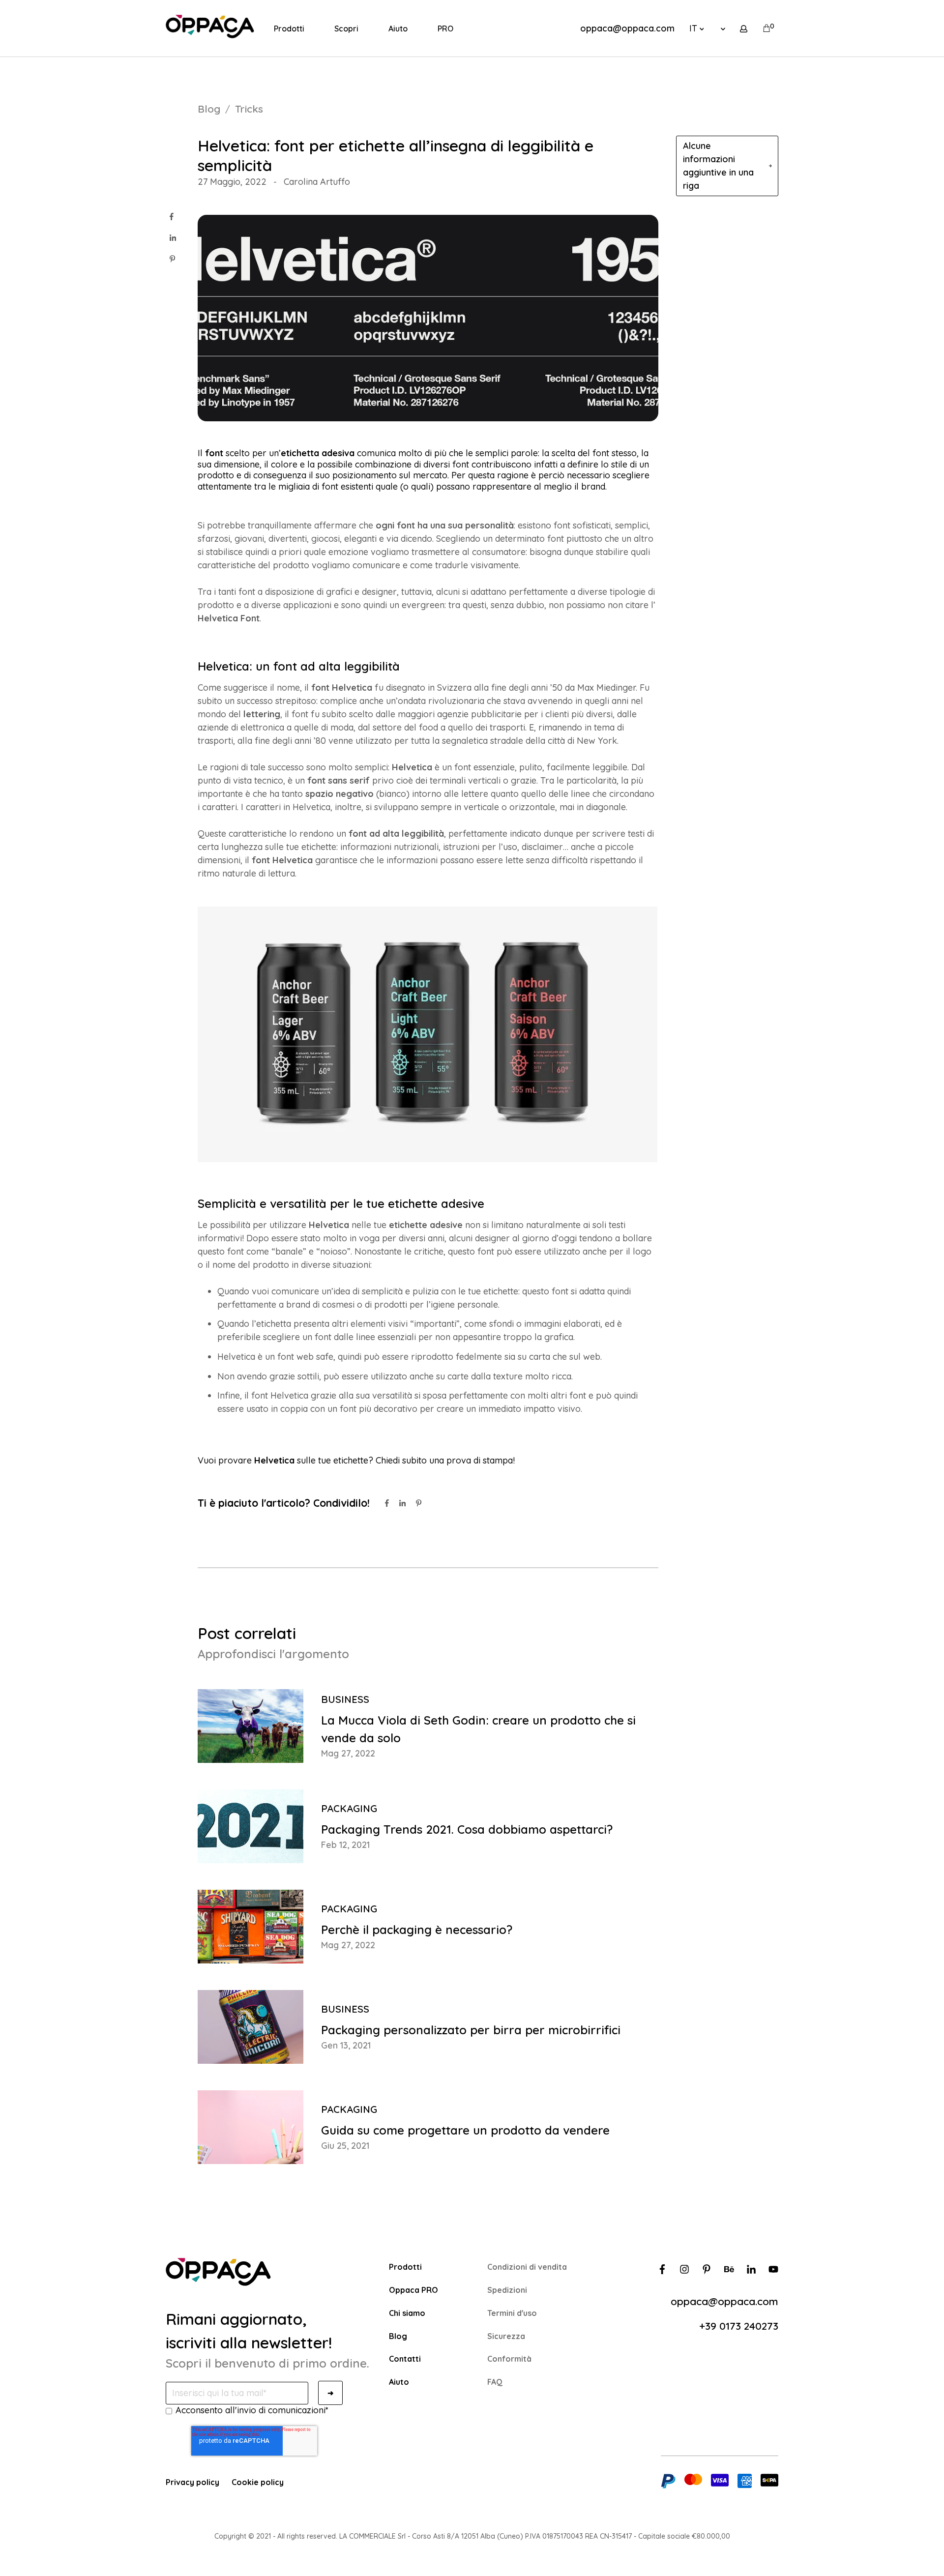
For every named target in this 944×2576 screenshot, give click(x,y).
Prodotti (289, 29)
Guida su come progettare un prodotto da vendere (465, 2130)
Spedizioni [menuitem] (507, 2290)
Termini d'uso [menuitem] (512, 2313)
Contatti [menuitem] (405, 2359)
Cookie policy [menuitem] (258, 2482)
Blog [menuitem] (398, 2336)
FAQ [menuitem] (495, 2382)
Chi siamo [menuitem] (407, 2313)
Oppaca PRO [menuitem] (413, 2290)
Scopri (346, 29)
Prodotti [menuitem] (405, 2267)
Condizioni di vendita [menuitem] (527, 2267)
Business (345, 1699)
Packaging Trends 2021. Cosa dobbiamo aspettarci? (467, 1829)
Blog (209, 109)
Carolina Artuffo (317, 182)
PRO (445, 29)
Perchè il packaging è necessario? (417, 1930)
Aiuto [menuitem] (399, 2382)
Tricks (249, 109)
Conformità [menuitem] (509, 2359)
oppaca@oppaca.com (627, 28)
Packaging (349, 1808)
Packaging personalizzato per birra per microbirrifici (471, 2030)
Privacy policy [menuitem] (192, 2482)
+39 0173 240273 (739, 2326)
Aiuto (398, 29)
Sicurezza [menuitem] (506, 2336)
